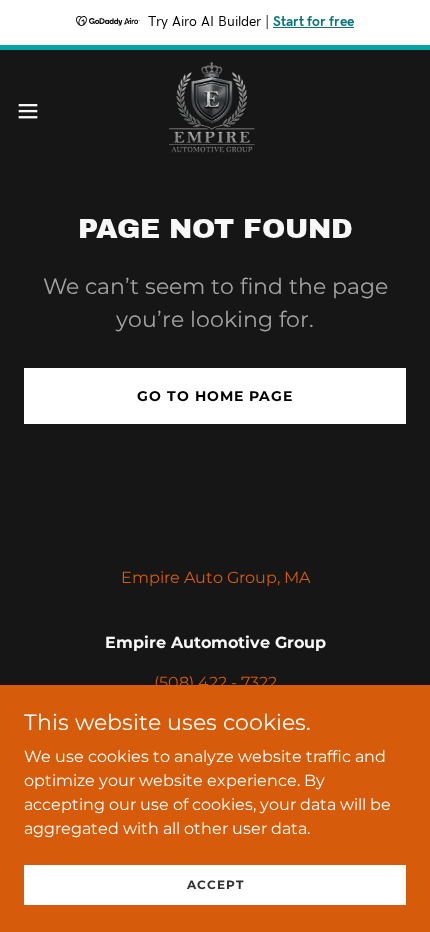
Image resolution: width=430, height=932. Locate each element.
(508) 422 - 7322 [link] (215, 682)
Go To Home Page (215, 396)
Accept (215, 884)
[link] (215, 110)
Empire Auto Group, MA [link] (215, 577)
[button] (39, 111)
